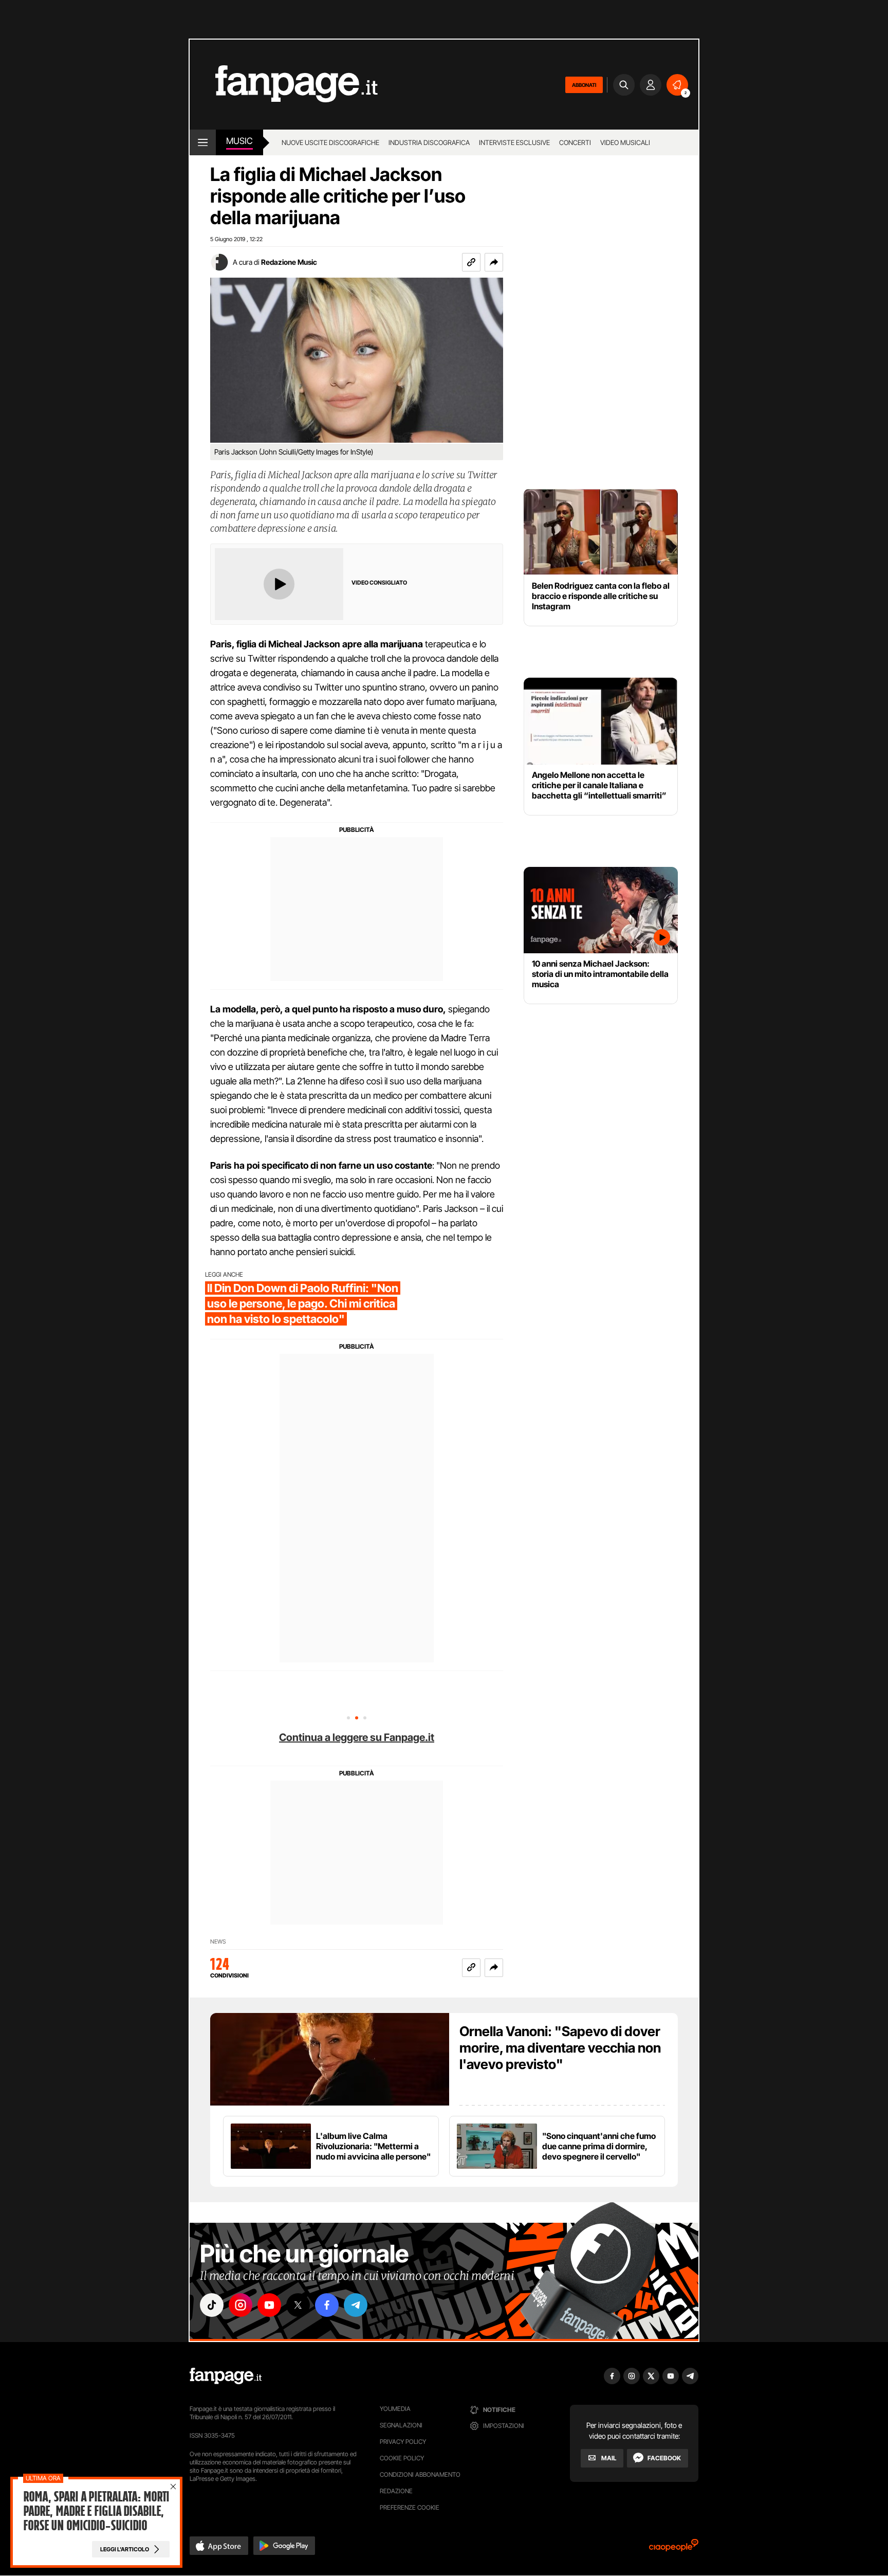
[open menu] (203, 142)
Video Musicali (625, 142)
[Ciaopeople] (674, 2548)
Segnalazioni (401, 2425)
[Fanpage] (226, 2376)
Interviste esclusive (514, 142)
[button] (494, 262)
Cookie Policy (402, 2458)
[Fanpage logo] (284, 85)
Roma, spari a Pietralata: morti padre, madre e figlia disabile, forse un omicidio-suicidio (96, 2511)
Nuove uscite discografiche (330, 142)
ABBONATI (584, 85)
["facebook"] (327, 2305)
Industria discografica (429, 142)
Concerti (575, 142)
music (239, 141)
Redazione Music (289, 262)
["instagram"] (240, 2305)
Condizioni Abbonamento (420, 2474)
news (218, 1942)
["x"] (298, 2305)
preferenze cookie (410, 2507)
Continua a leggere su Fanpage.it (357, 1737)
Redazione (396, 2491)
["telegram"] (356, 2305)
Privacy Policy (403, 2442)
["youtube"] (269, 2305)
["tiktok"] (212, 2305)
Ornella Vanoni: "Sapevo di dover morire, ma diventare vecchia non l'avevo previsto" (560, 2048)
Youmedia (395, 2409)
